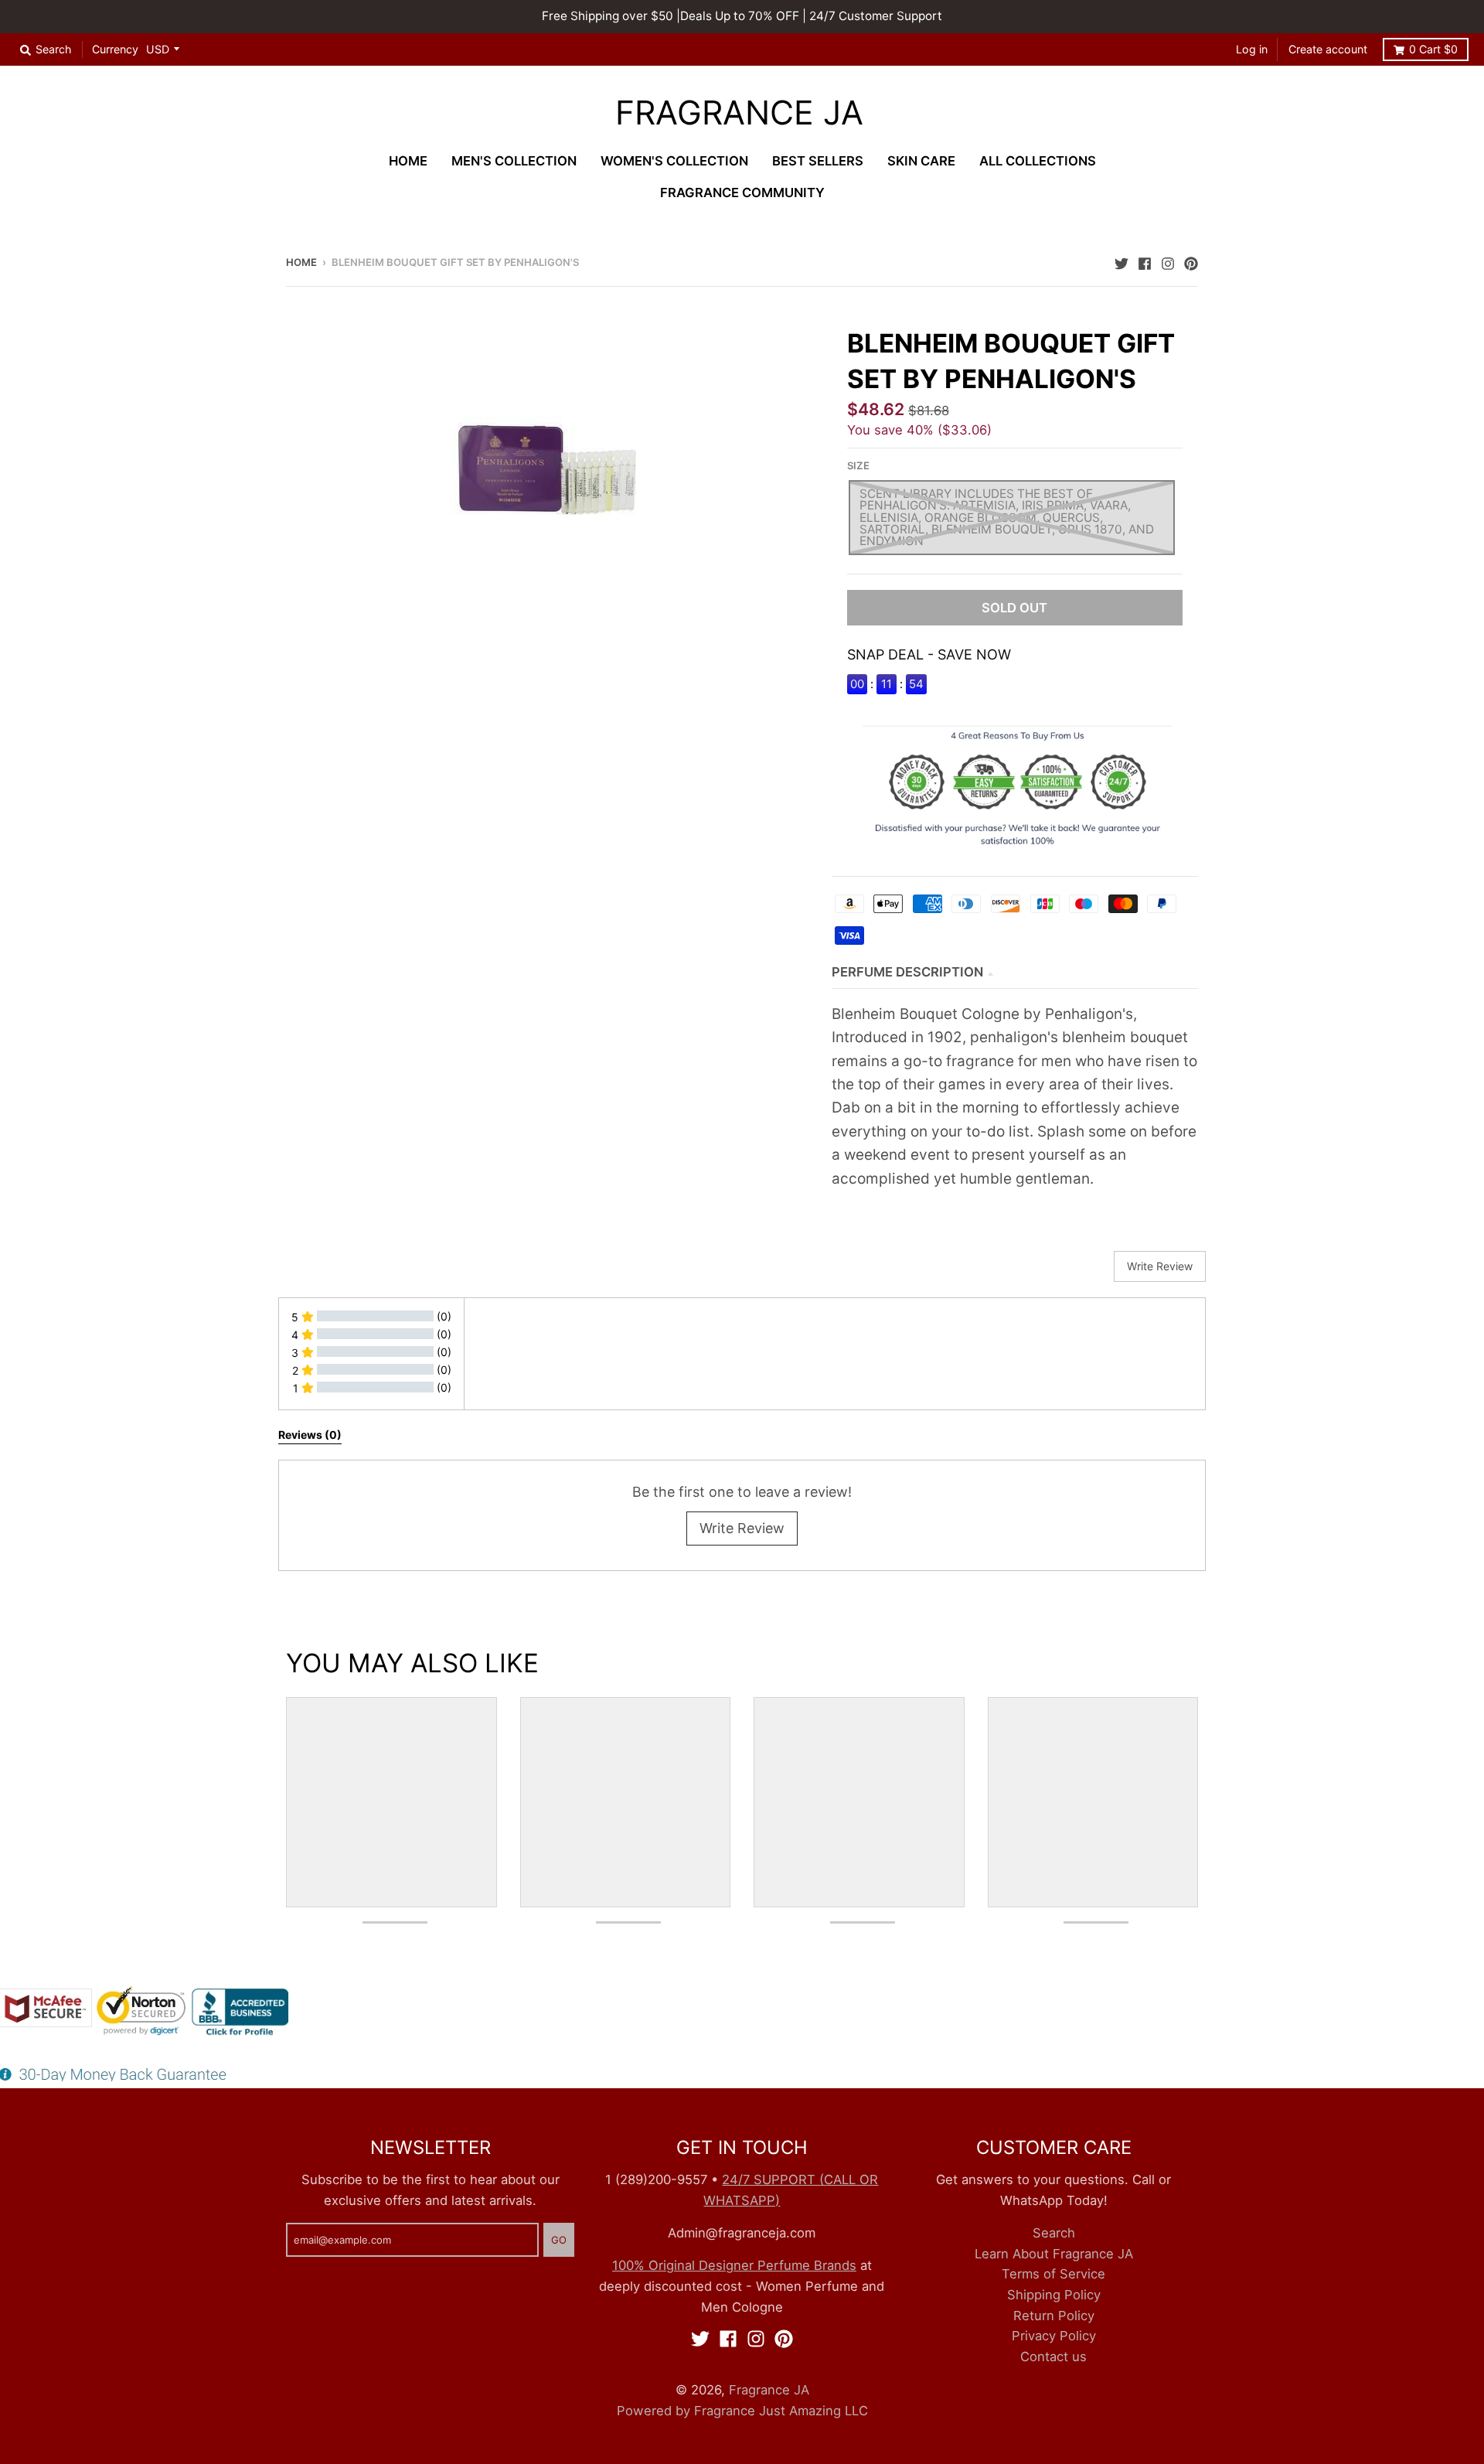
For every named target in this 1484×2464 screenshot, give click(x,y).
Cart (1433, 49)
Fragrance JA (739, 113)
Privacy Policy (1054, 2336)
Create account (1328, 49)
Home (301, 262)
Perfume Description (907, 972)
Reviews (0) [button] (310, 1435)
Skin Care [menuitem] (921, 161)
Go (559, 2240)
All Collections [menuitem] (1038, 161)
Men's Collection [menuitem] (514, 161)
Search (1054, 2233)
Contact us (1053, 2357)
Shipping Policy (1054, 2295)
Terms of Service (1053, 2274)
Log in (1252, 49)
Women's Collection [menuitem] (674, 161)
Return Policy (1054, 2316)
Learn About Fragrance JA (1054, 2254)
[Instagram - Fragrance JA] (1168, 261)
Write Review (742, 1528)
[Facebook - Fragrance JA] (1145, 261)
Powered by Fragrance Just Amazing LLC (742, 2411)
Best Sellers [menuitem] (818, 161)
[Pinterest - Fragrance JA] (1191, 261)
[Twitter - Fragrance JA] (1122, 261)
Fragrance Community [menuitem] (742, 193)
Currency (115, 49)
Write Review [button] (1160, 1266)
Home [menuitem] (408, 161)
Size (858, 465)
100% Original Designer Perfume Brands (734, 2265)
